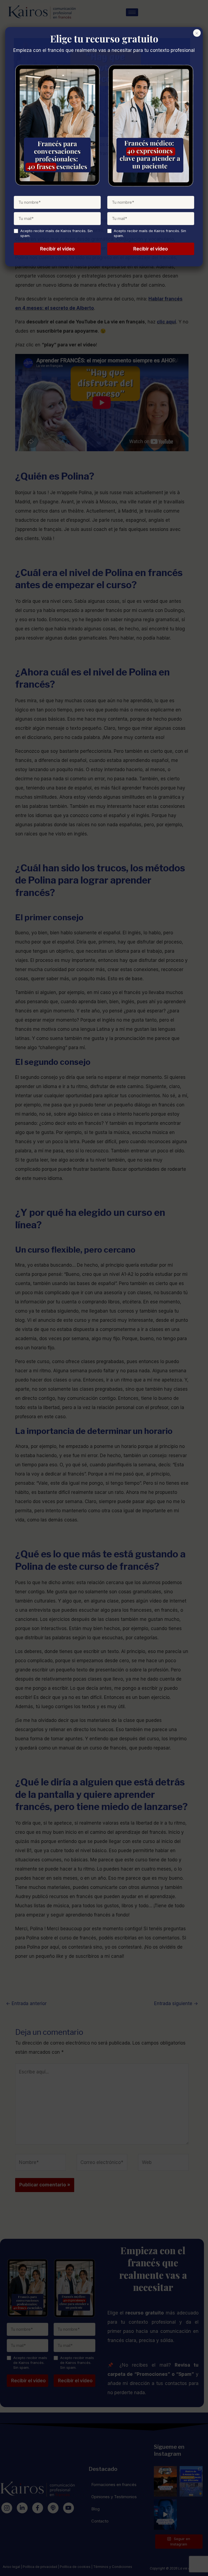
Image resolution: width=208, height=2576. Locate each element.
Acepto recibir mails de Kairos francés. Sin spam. (56, 233)
